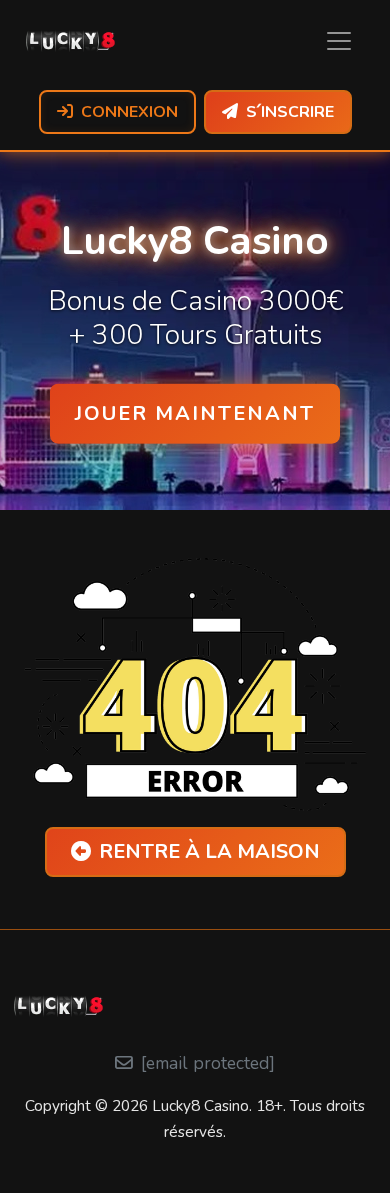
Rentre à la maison (209, 851)
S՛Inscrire (290, 112)
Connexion (129, 112)
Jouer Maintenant (195, 413)
